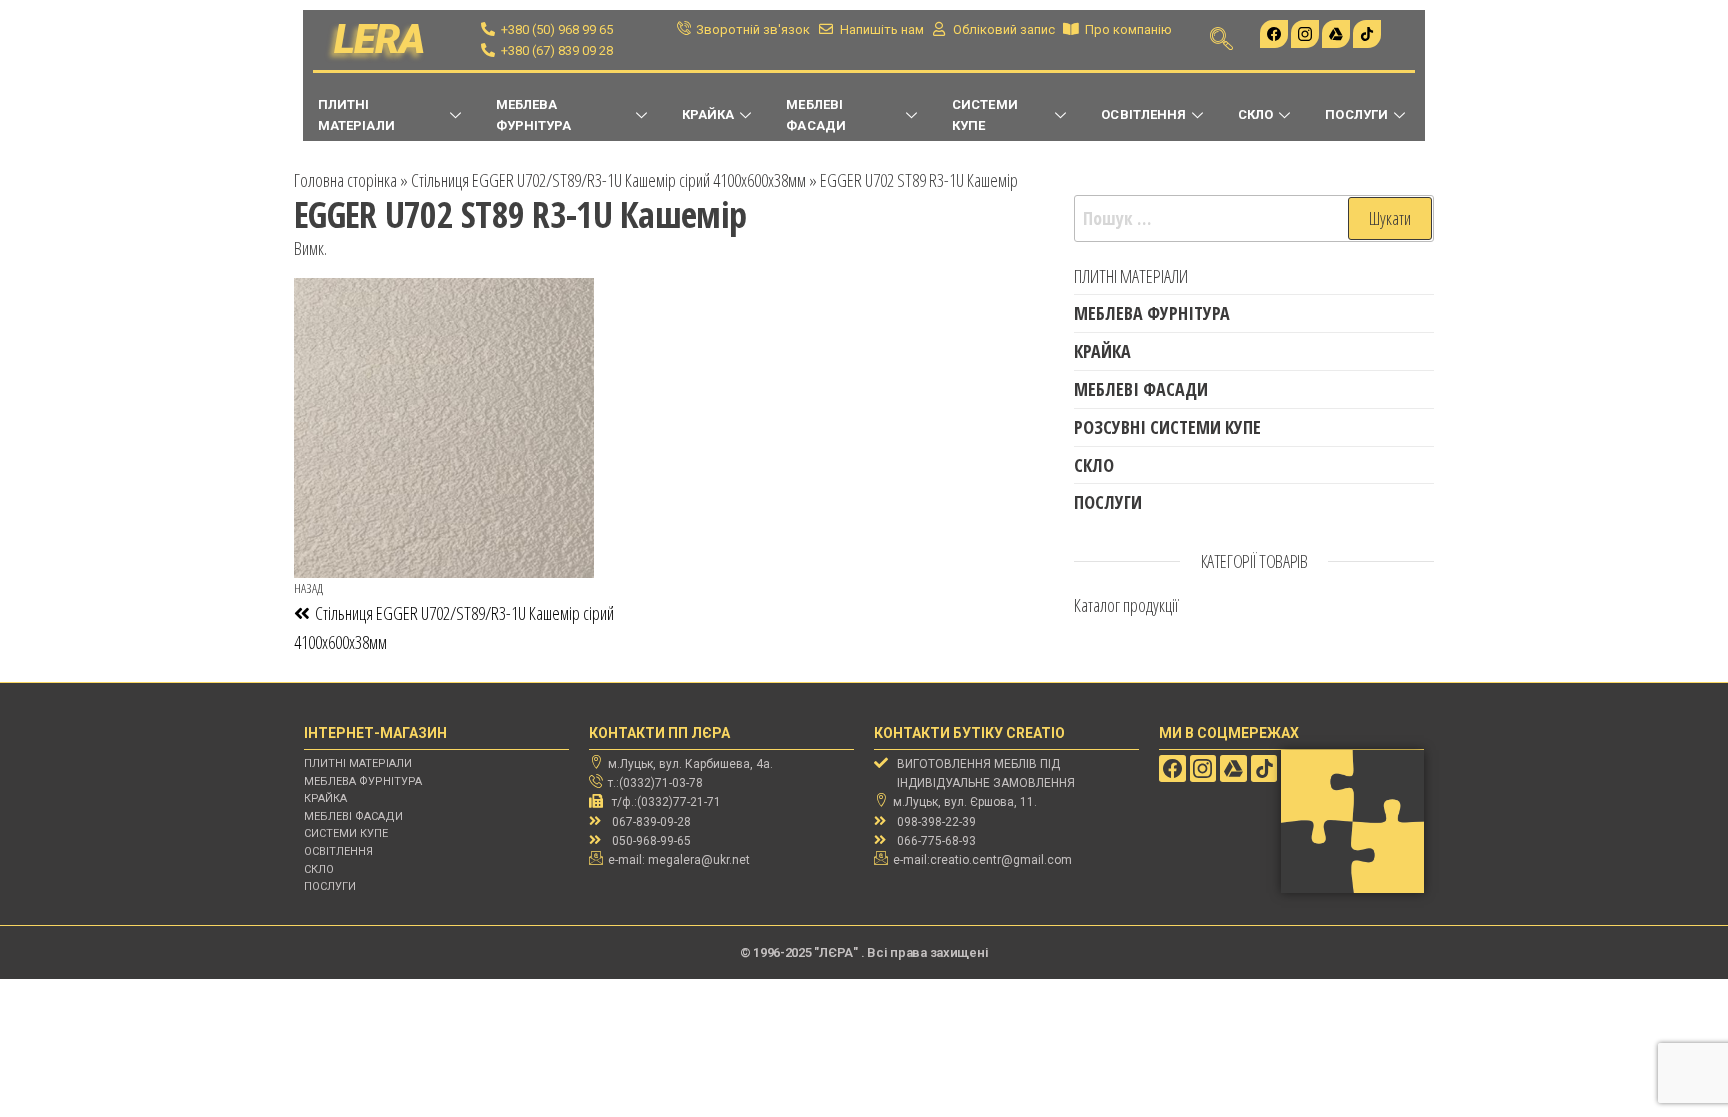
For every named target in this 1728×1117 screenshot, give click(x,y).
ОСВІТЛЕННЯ (1143, 114)
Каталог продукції (1126, 605)
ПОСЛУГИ (1356, 114)
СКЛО (1255, 114)
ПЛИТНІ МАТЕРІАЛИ (356, 115)
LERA (379, 39)
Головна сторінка (345, 180)
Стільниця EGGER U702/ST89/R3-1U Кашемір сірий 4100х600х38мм (608, 180)
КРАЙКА (708, 114)
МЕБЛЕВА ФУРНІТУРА (534, 115)
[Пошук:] (1254, 218)
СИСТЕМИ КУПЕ (984, 115)
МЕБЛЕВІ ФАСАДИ (815, 115)
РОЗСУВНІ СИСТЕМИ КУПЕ (1167, 427)
